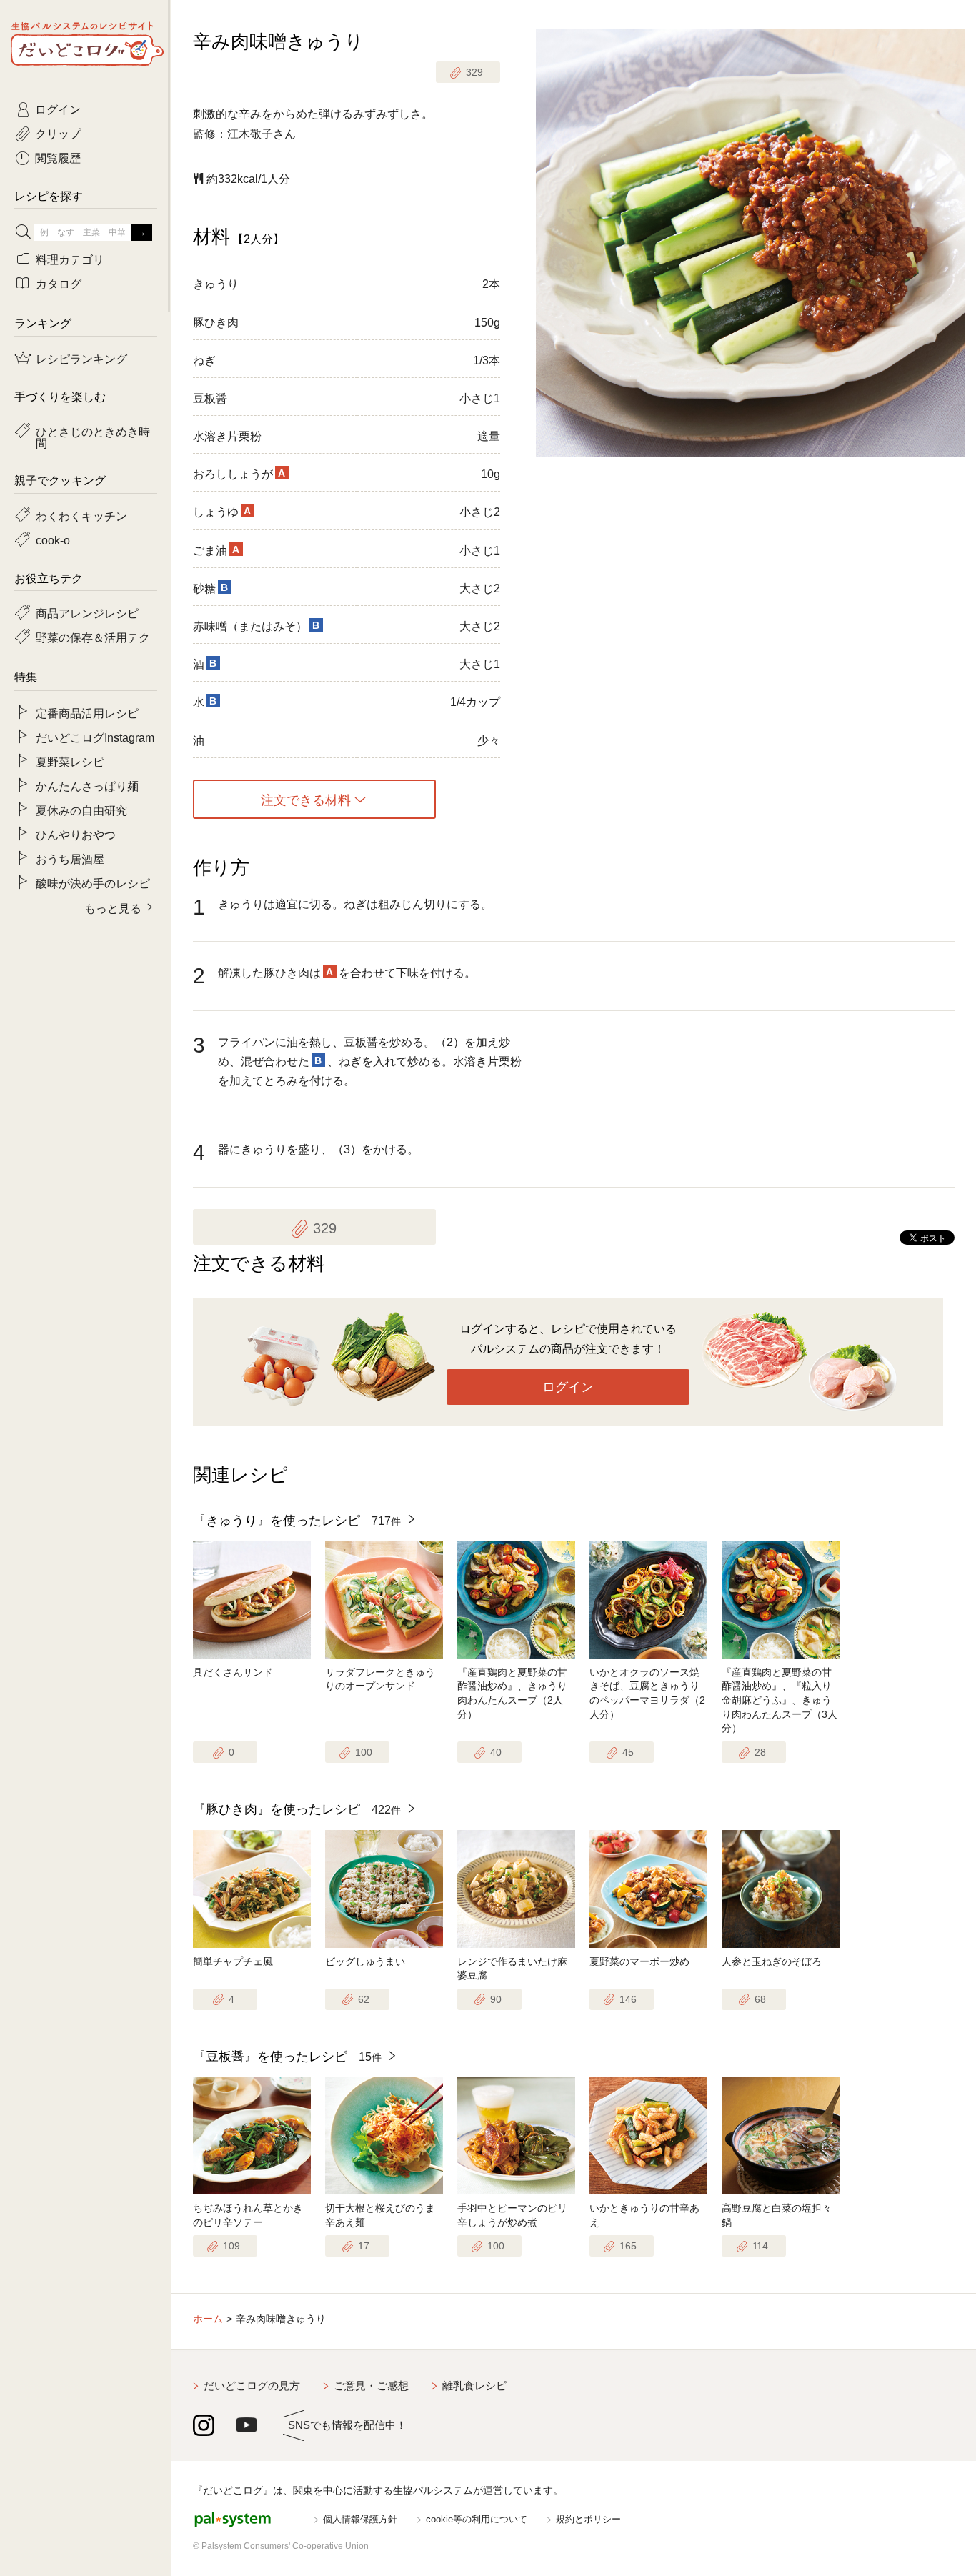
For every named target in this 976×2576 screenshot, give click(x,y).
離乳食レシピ (474, 2386)
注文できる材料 (306, 800)
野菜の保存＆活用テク (93, 637)
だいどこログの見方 (252, 2386)
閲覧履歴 (58, 157)
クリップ (58, 133)
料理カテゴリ (70, 259)
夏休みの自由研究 (81, 810)
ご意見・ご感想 (371, 2386)
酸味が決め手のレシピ (93, 882)
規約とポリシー (588, 2519)
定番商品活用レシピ (87, 712)
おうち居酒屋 (70, 858)
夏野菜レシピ (70, 761)
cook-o (53, 539)
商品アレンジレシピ (87, 612)
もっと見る (113, 907)
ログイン (568, 1387)
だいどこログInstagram (95, 737)
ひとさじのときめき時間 (93, 437)
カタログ (59, 283)
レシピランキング (81, 358)
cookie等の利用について (477, 2519)
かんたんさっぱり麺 (87, 785)
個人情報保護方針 (360, 2519)
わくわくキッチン (81, 515)
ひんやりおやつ (76, 834)
